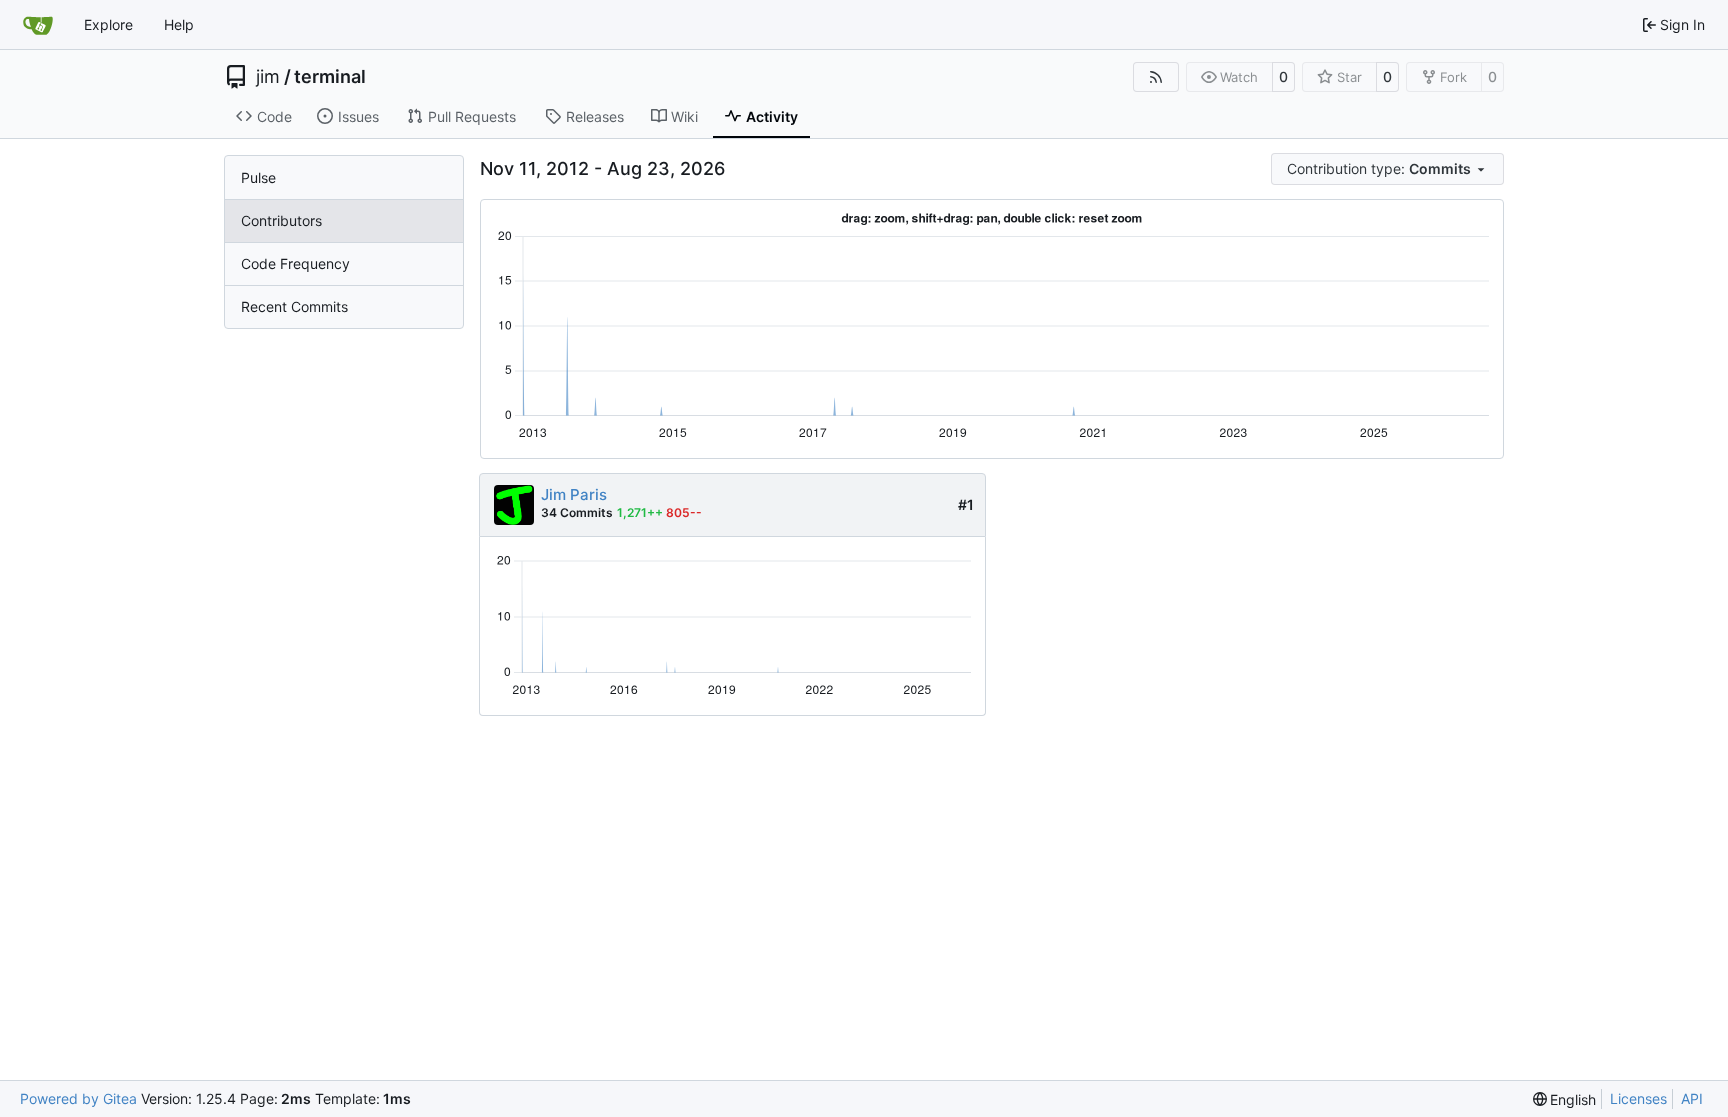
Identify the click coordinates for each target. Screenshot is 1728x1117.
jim (268, 77)
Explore (108, 24)
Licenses (1638, 1098)
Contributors (281, 220)
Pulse (258, 177)
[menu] (1387, 169)
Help (179, 24)
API (1692, 1098)
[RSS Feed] (1156, 77)
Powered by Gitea (78, 1098)
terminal (330, 77)
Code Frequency (295, 263)
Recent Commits (294, 306)
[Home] (38, 25)
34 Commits (577, 512)
